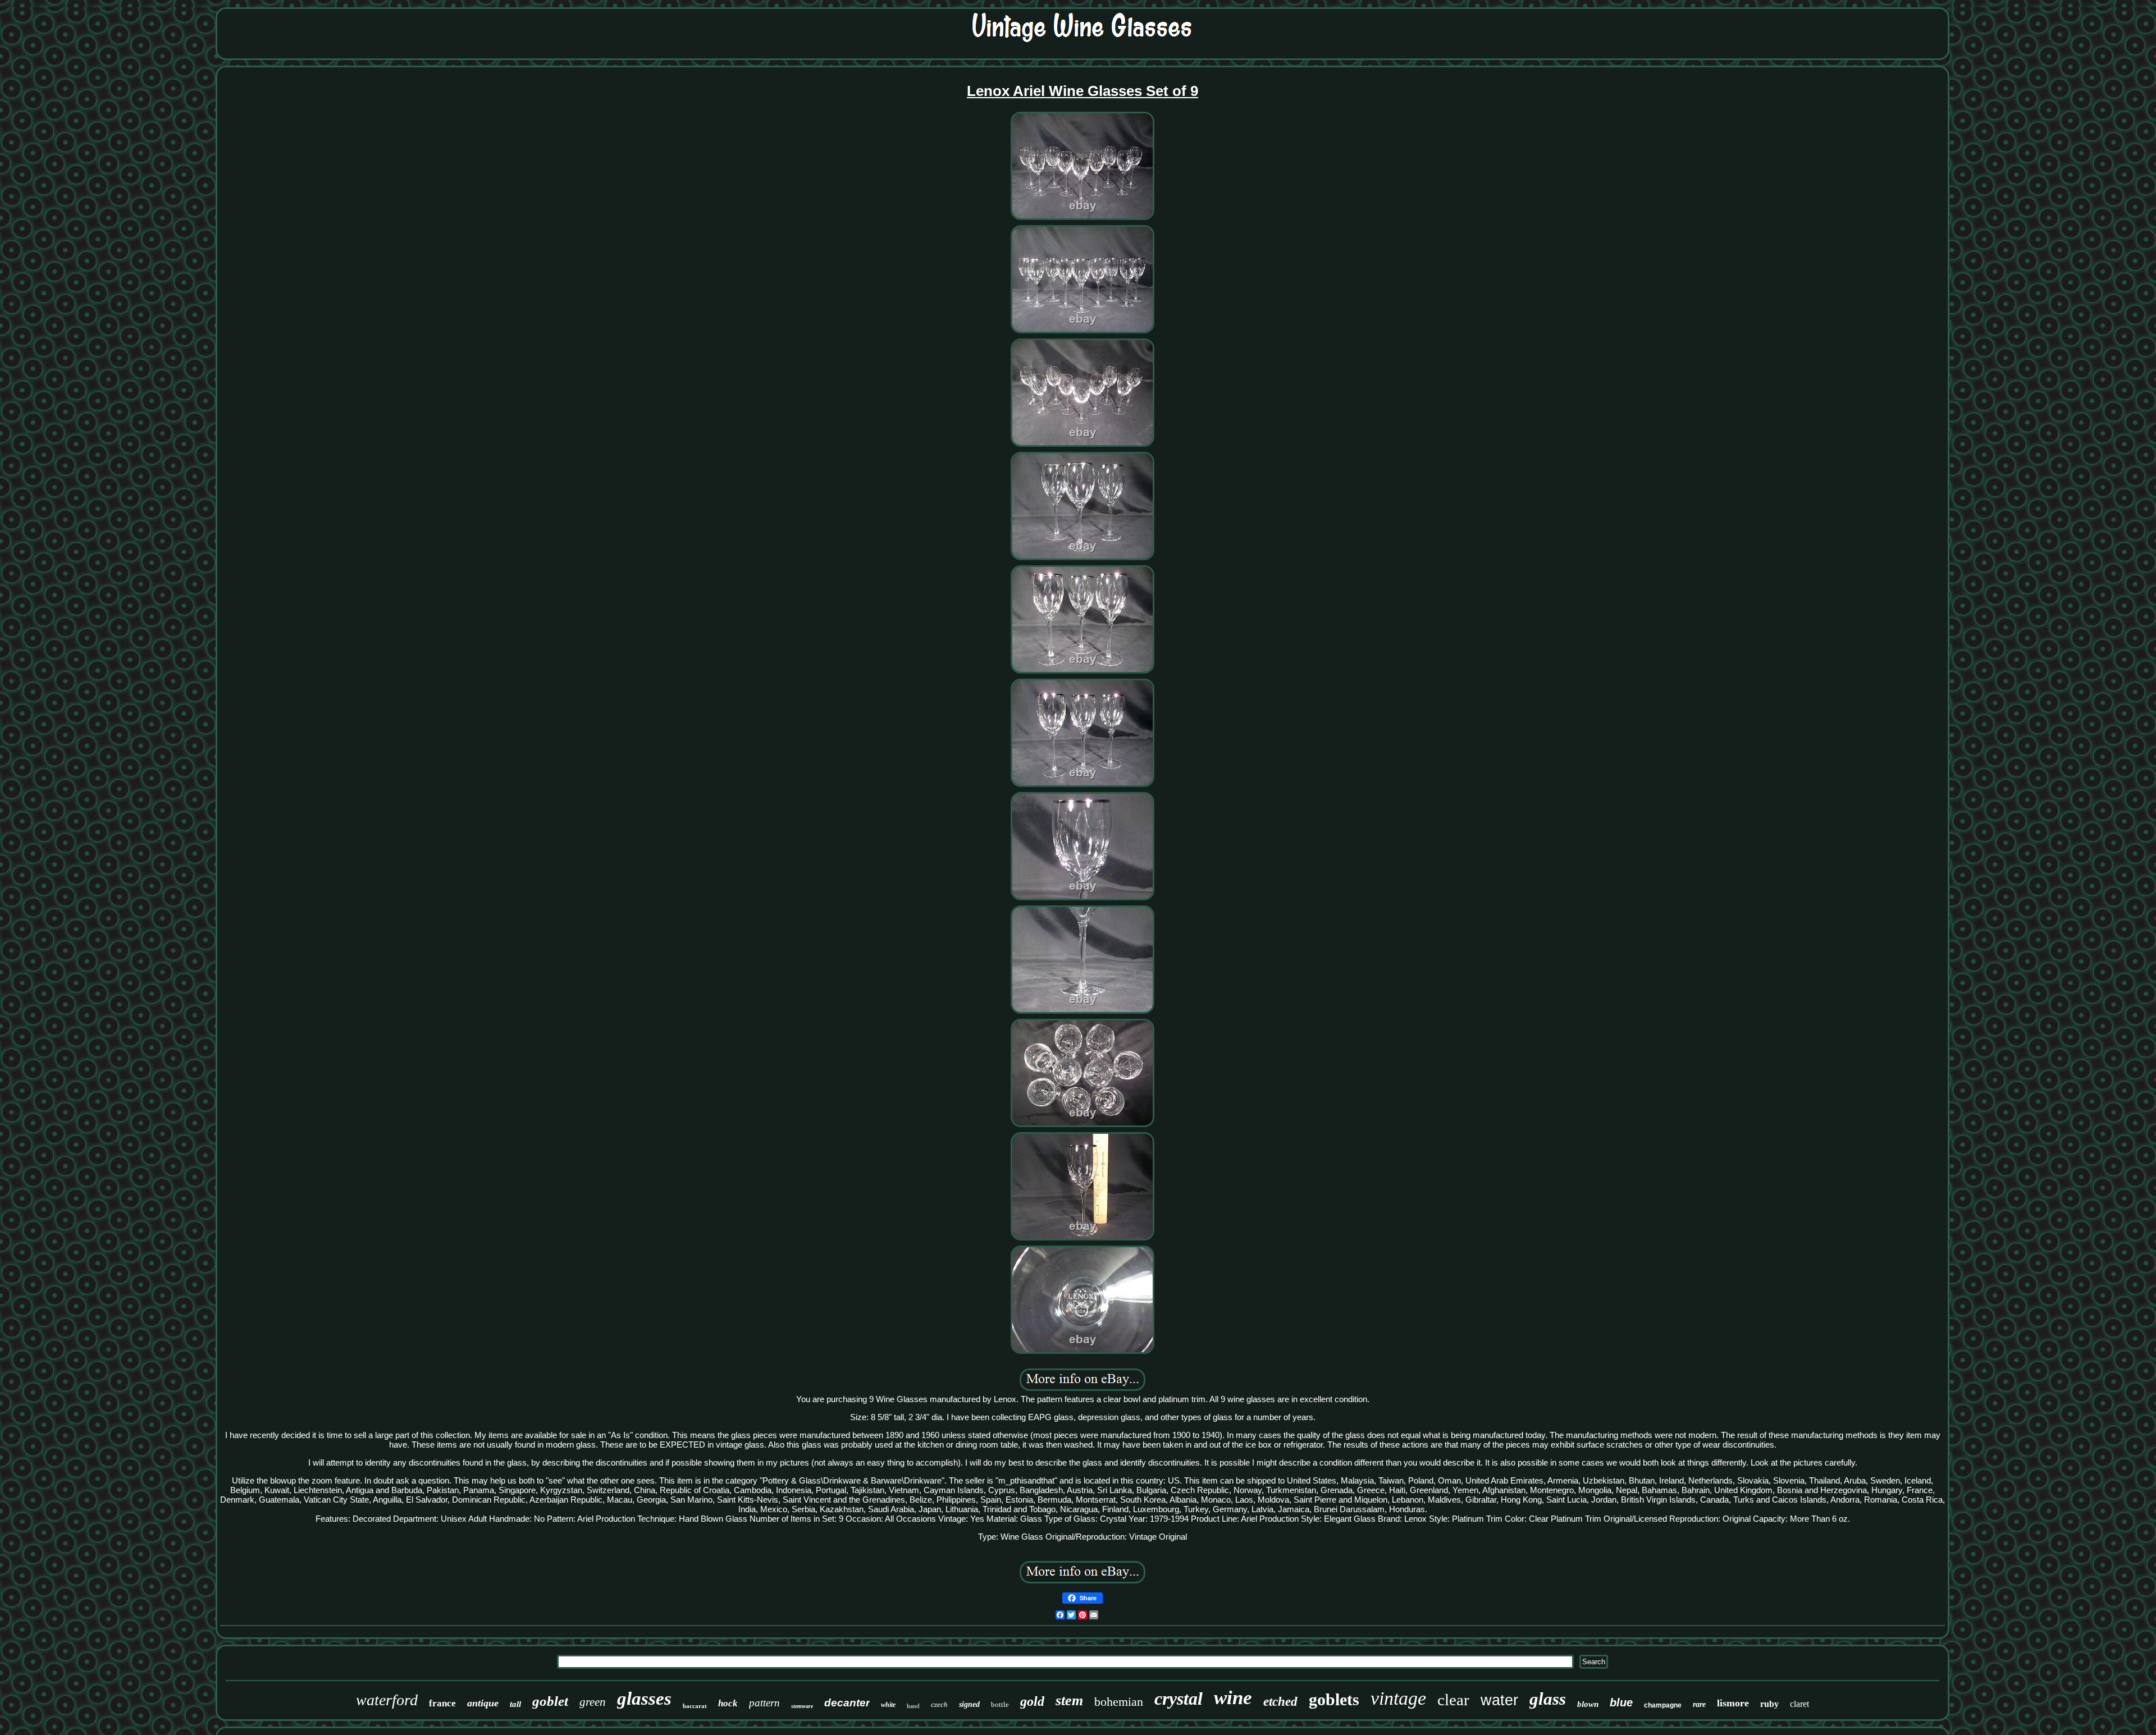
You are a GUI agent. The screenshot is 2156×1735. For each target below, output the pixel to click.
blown (1588, 1704)
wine (1233, 1698)
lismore (1733, 1703)
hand (913, 1706)
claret (1799, 1704)
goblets (1334, 1699)
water (1499, 1700)
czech (939, 1704)
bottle (1000, 1704)
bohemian (1119, 1702)
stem (1069, 1700)
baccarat (695, 1706)
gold (1032, 1701)
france (442, 1703)
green (593, 1702)
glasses (644, 1699)
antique (483, 1703)
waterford (387, 1700)
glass (1548, 1699)
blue (1621, 1702)
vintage (1398, 1698)
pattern (764, 1703)
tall (515, 1704)
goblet (550, 1701)
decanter (847, 1703)
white (888, 1705)
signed (969, 1704)
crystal (1179, 1699)
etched (1280, 1702)
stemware (802, 1706)
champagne (1663, 1705)
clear (1453, 1700)
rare (1699, 1704)
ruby (1769, 1704)
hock (728, 1703)
